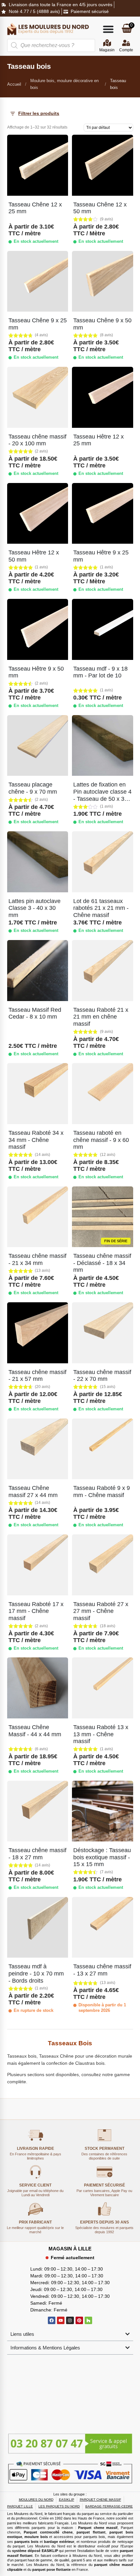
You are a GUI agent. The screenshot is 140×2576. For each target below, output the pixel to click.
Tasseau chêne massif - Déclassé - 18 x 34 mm (102, 1263)
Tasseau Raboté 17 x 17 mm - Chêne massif (36, 1611)
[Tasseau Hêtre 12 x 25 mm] (103, 397)
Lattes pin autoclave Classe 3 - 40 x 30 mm (35, 908)
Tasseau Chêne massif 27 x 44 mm (33, 1492)
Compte (126, 50)
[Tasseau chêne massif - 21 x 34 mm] (38, 1217)
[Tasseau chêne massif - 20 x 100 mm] (38, 397)
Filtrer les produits (39, 113)
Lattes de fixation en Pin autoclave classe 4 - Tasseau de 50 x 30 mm (102, 795)
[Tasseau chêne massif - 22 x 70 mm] (103, 1333)
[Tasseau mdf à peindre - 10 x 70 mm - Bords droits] (38, 1927)
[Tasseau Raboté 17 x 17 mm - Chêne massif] (38, 1565)
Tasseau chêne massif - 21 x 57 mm (37, 1376)
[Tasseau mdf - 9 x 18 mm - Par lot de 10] (103, 629)
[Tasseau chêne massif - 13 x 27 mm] (103, 1927)
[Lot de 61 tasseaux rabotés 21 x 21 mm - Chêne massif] (103, 862)
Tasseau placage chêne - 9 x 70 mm (33, 788)
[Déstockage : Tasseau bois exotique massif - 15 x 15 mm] (103, 1811)
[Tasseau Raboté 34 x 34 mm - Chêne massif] (38, 1094)
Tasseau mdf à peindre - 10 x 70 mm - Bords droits (36, 1973)
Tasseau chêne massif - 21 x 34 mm (37, 1259)
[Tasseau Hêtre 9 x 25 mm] (103, 514)
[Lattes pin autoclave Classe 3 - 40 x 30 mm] (38, 862)
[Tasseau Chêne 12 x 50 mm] (103, 165)
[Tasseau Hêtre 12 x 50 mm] (38, 514)
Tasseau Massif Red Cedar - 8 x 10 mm (35, 1013)
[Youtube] (61, 2320)
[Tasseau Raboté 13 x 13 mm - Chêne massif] (103, 1688)
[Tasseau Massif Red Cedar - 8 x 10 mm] (38, 971)
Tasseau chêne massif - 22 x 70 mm (102, 1376)
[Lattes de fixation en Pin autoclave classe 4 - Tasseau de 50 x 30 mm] (103, 746)
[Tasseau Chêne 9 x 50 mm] (103, 281)
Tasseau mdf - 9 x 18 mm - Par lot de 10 (100, 672)
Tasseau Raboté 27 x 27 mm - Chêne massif (101, 1611)
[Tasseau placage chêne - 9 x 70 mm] (38, 746)
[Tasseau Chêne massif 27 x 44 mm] (38, 1449)
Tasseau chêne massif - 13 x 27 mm (102, 1970)
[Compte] (126, 43)
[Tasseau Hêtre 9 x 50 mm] (38, 629)
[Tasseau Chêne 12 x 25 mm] (38, 165)
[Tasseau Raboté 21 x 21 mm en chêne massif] (103, 971)
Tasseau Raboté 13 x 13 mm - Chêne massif (101, 1734)
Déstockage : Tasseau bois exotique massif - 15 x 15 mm (102, 1857)
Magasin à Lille (70, 2249)
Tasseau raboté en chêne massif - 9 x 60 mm (101, 1140)
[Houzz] (88, 2320)
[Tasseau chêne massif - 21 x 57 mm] (38, 1333)
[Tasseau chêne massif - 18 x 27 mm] (38, 1811)
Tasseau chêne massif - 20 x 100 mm (37, 440)
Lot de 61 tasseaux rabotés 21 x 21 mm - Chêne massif (101, 908)
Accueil (14, 84)
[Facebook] (52, 2320)
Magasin (107, 50)
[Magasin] (107, 43)
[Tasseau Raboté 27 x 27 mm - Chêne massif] (103, 1565)
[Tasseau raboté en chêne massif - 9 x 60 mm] (103, 1094)
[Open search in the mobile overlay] (51, 45)
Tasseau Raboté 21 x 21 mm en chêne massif (101, 1017)
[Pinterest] (79, 2320)
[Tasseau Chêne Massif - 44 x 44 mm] (38, 1688)
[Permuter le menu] (108, 29)
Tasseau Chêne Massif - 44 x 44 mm (35, 1731)
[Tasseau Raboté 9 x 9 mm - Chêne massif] (103, 1449)
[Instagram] (70, 2320)
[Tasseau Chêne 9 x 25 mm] (38, 281)
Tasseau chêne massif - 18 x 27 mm (37, 1854)
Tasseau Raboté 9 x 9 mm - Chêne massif (102, 1492)
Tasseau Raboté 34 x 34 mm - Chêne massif (36, 1140)
